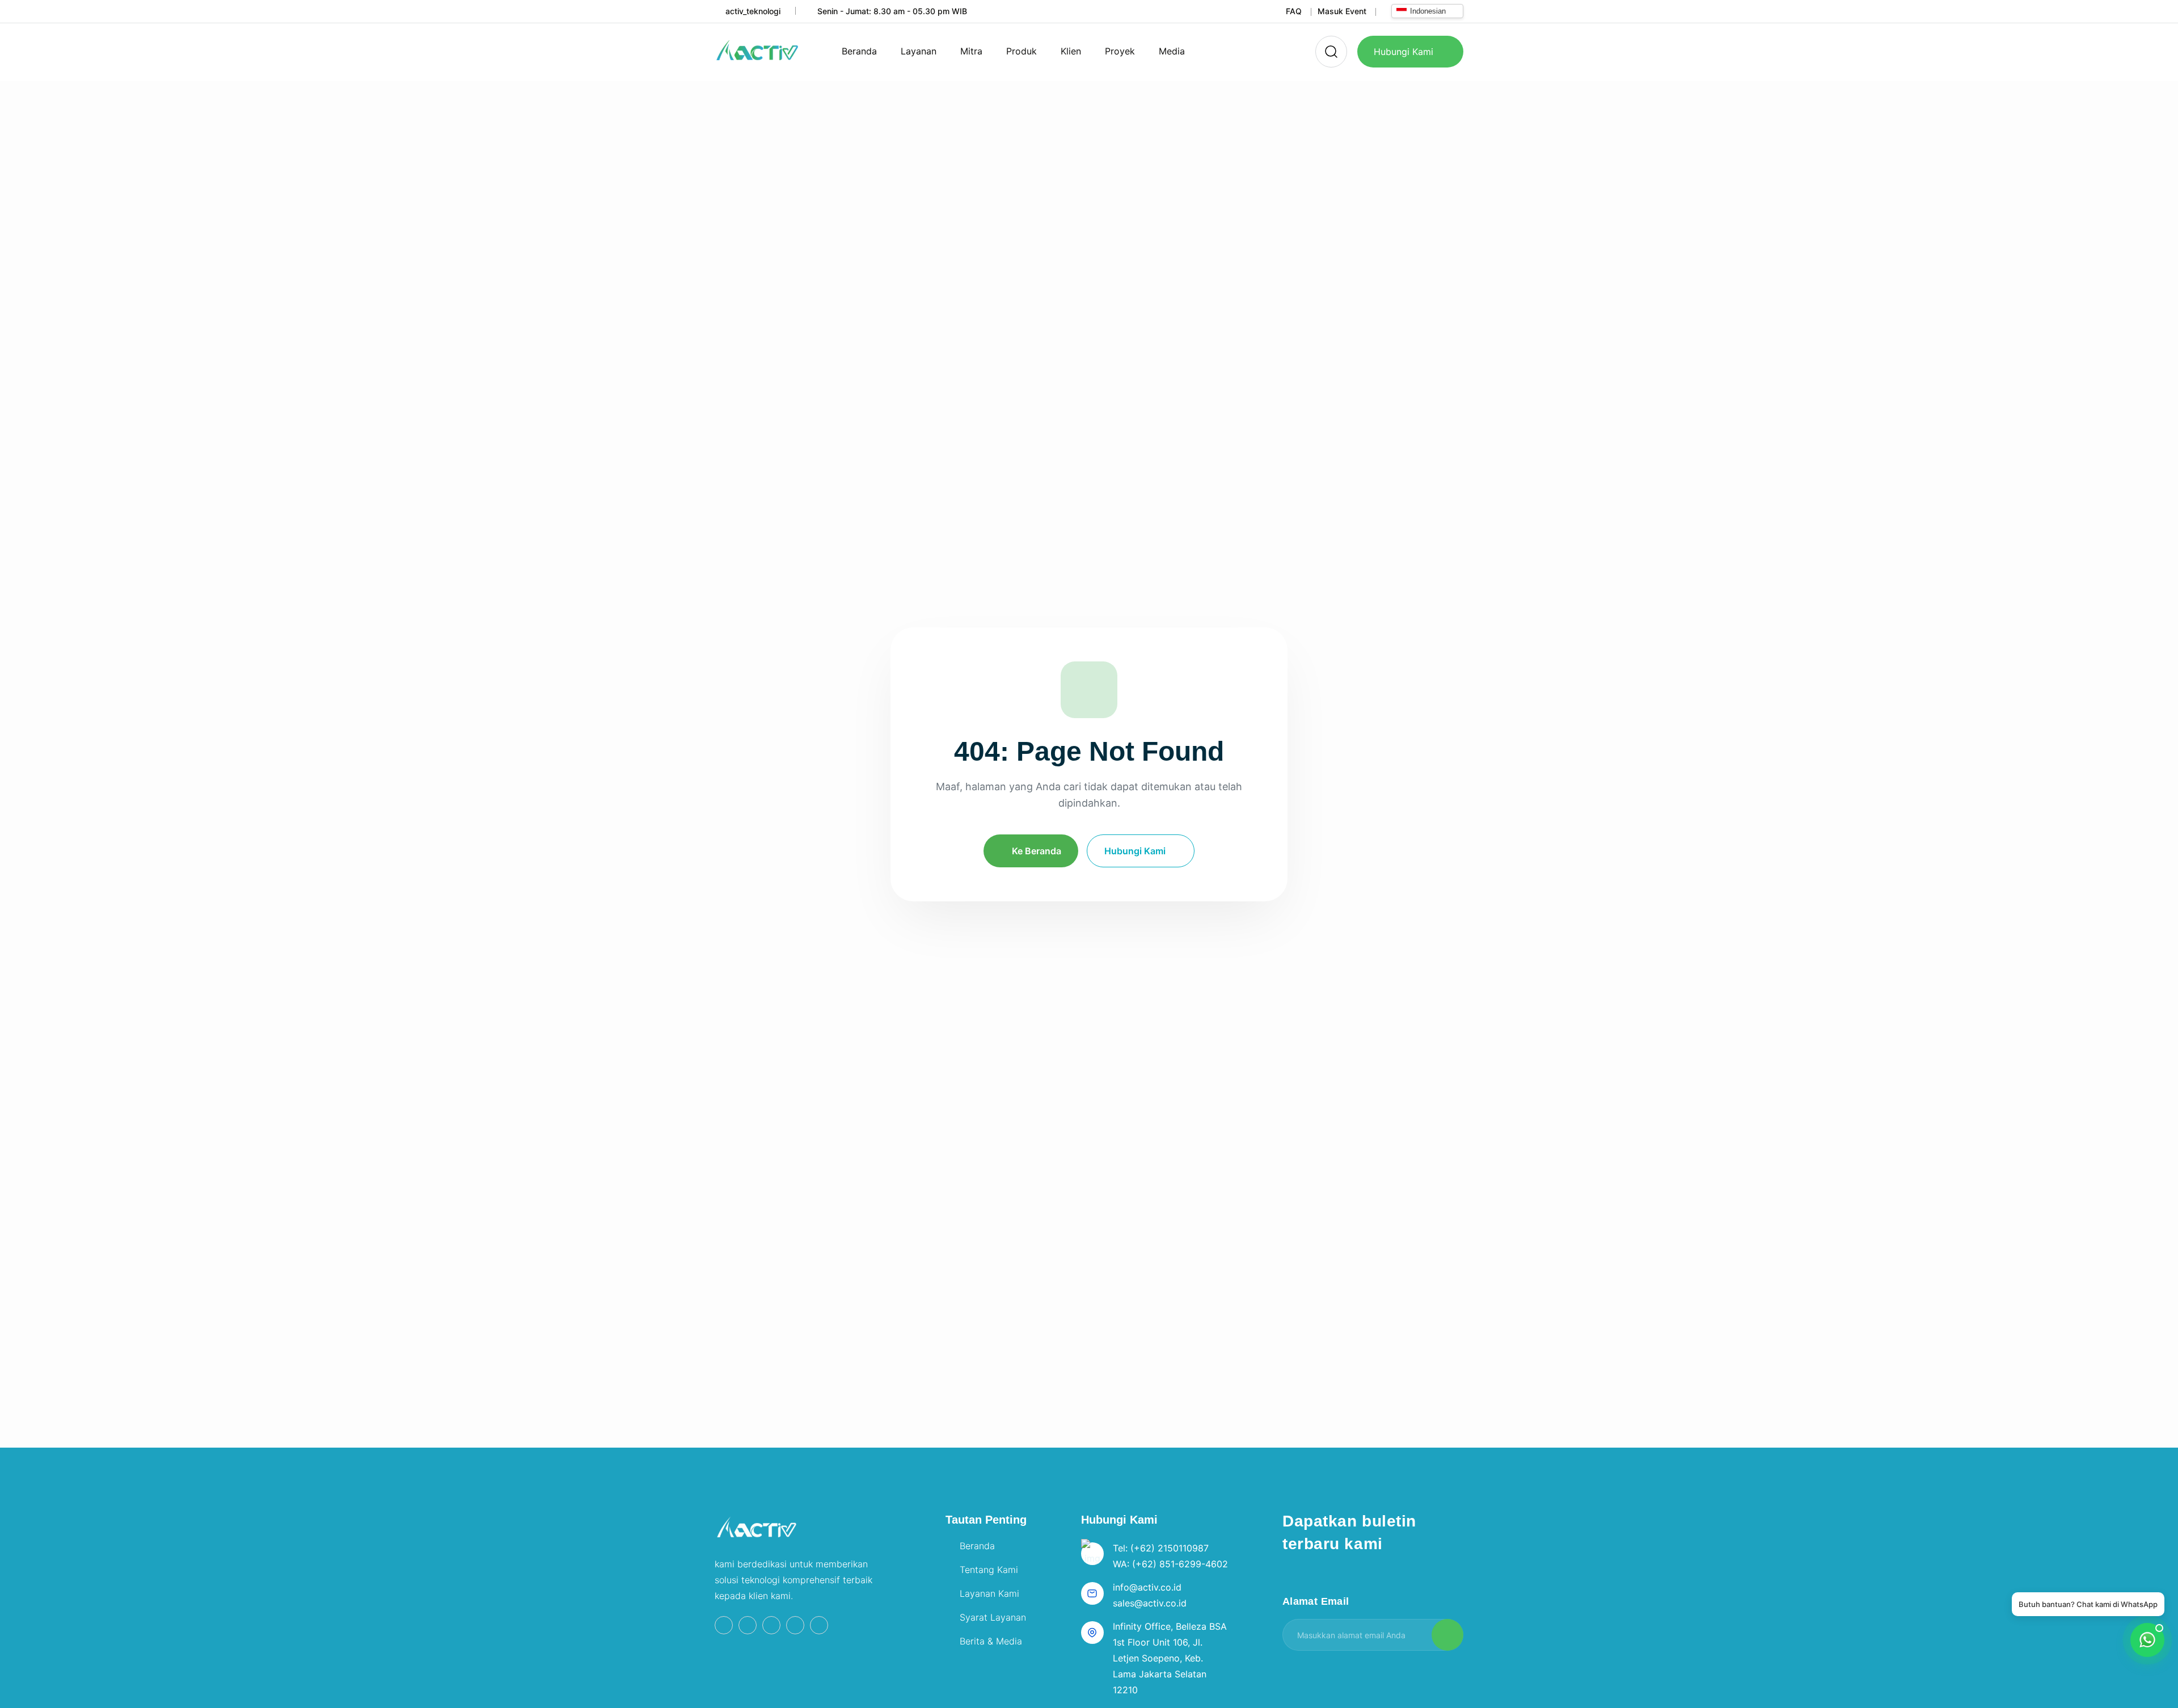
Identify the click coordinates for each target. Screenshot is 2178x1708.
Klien (1071, 51)
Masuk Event (1342, 11)
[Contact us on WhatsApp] (2147, 1640)
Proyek (1120, 51)
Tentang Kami (989, 1570)
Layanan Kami (989, 1593)
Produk (1022, 51)
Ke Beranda (1037, 851)
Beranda (859, 51)
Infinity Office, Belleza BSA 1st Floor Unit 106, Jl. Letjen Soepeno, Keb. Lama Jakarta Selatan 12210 (1170, 1658)
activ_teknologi (753, 11)
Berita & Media (991, 1641)
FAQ (1294, 11)
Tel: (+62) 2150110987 (1161, 1548)
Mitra (971, 51)
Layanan (919, 51)
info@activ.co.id (1147, 1587)
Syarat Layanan (993, 1617)
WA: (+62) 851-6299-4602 (1170, 1564)
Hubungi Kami (1404, 52)
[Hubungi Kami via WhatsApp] (1089, 690)
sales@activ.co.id (1150, 1603)
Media (1172, 51)
